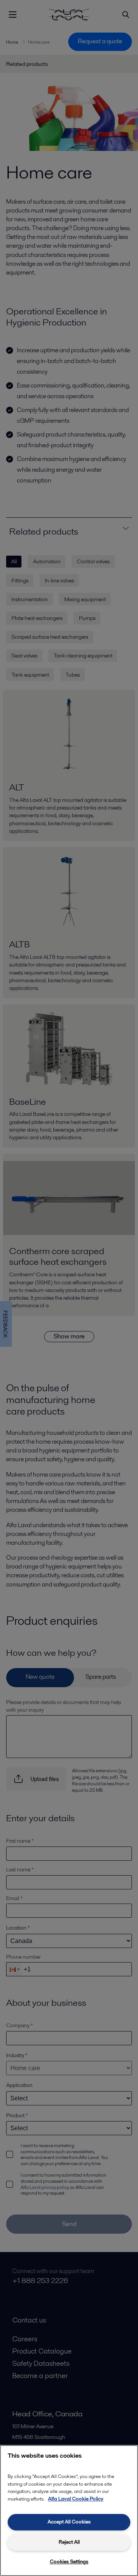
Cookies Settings (69, 2562)
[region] (69, 2511)
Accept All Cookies (69, 2522)
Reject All (69, 2542)
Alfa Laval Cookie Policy (76, 2499)
